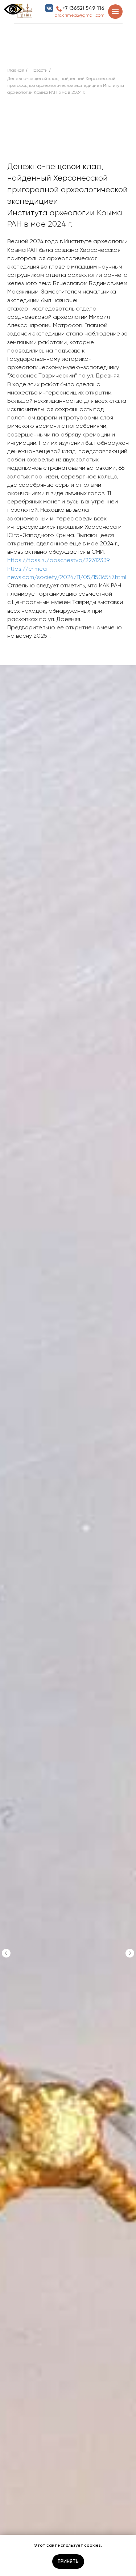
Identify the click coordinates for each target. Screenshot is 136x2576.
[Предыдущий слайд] (6, 1953)
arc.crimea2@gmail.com (80, 15)
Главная (16, 70)
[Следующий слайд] (130, 1953)
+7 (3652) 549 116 (83, 8)
